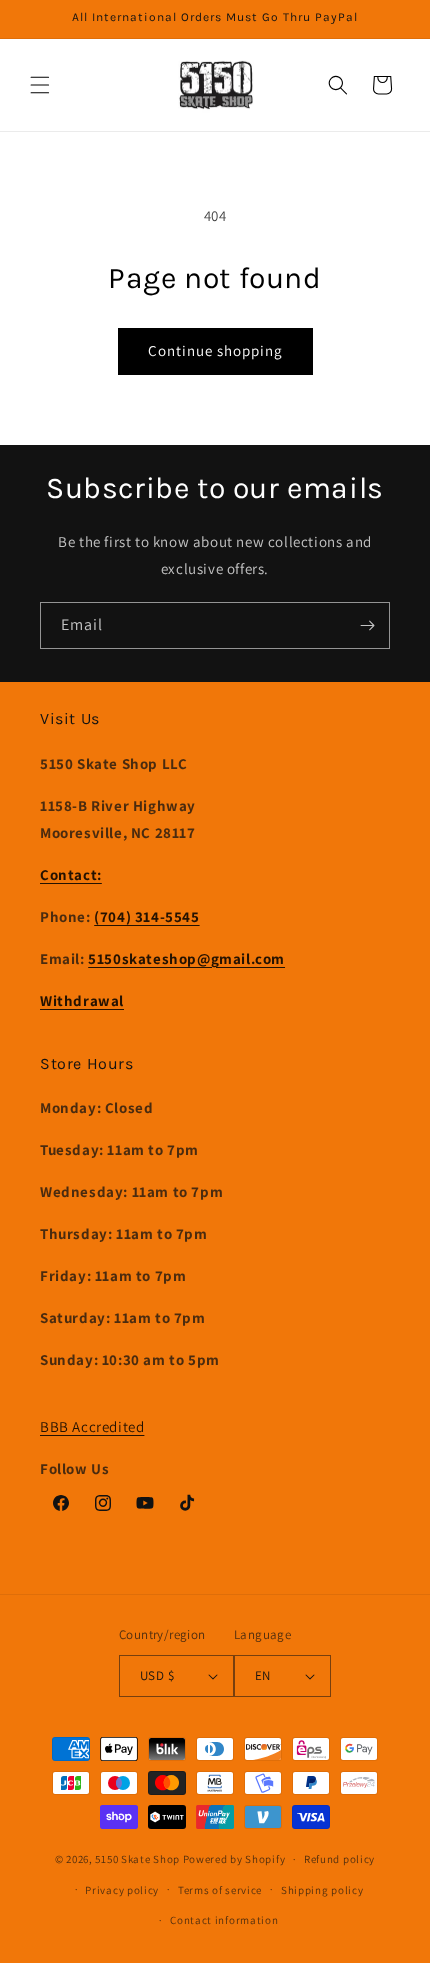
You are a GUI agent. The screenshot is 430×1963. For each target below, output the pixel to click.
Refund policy (339, 1859)
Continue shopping (215, 350)
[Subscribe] (367, 625)
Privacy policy (122, 1890)
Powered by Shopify (234, 1859)
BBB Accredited (92, 1426)
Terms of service (220, 1890)
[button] (40, 85)
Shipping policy (322, 1890)
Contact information (224, 1920)
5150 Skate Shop (137, 1859)
